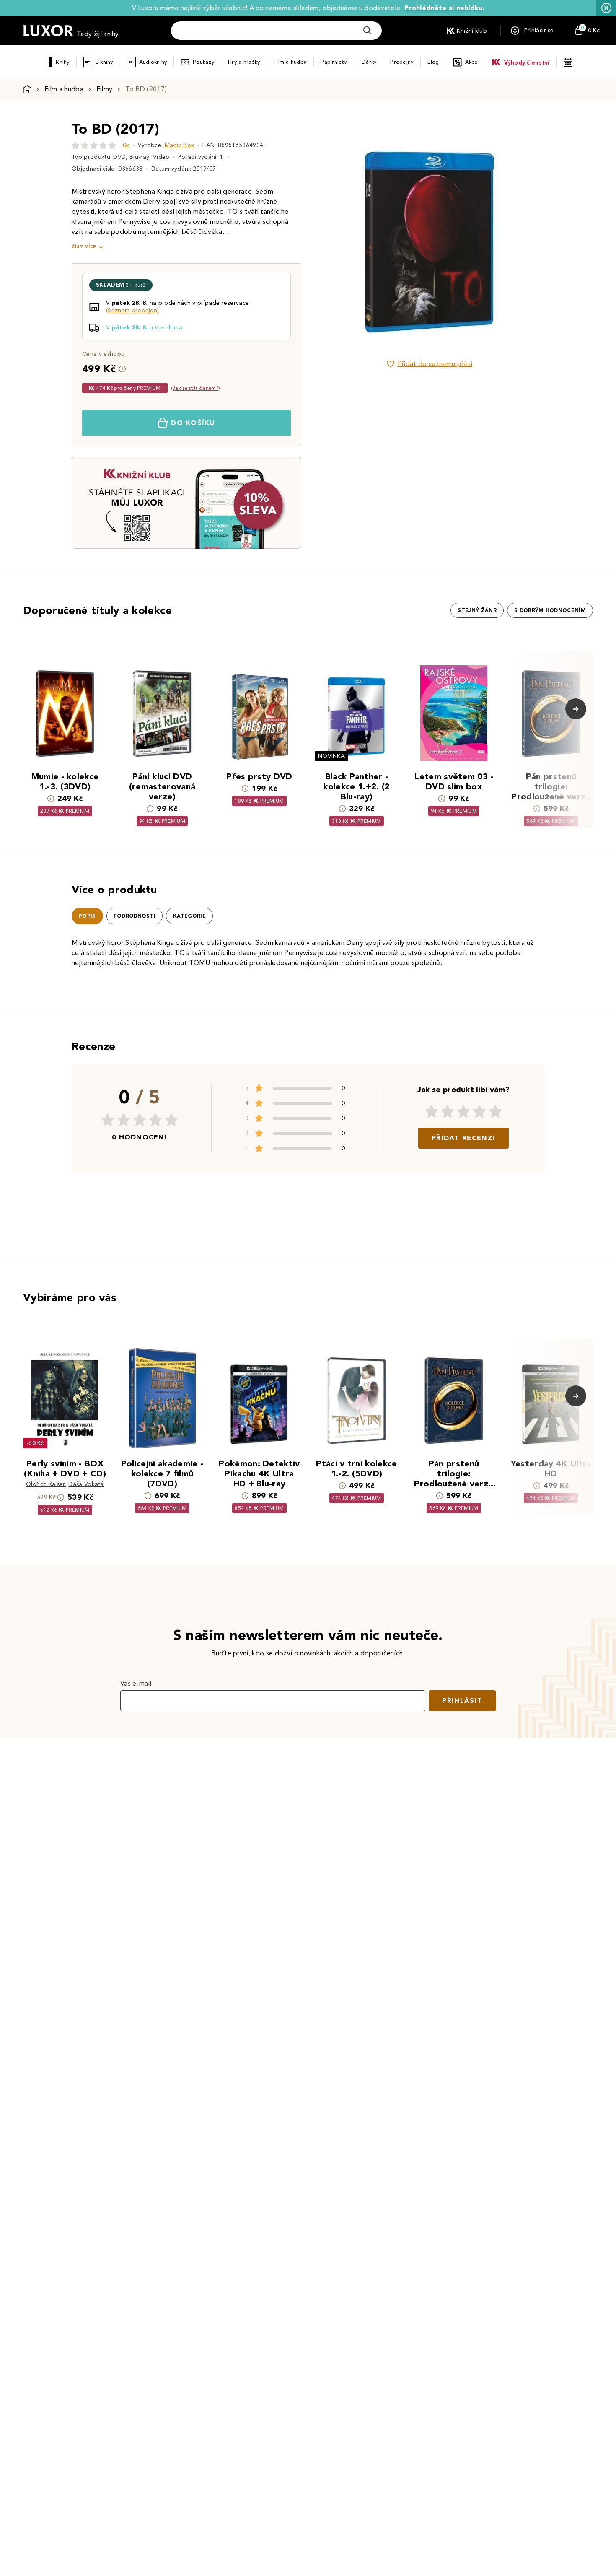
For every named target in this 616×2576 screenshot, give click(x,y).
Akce (472, 62)
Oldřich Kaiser (45, 1484)
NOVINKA (331, 756)
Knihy (62, 62)
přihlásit (462, 1700)
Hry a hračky (244, 62)
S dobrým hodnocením (550, 610)
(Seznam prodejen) (132, 310)
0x (126, 145)
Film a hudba (290, 62)
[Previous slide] (335, 234)
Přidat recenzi (463, 1138)
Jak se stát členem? (195, 388)
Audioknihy (153, 62)
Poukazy (203, 62)
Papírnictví (334, 62)
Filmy (105, 89)
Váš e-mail (136, 1683)
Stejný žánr (477, 610)
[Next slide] (524, 234)
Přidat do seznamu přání (435, 364)
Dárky (369, 62)
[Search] (368, 31)
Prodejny (402, 62)
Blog (433, 62)
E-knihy (104, 62)
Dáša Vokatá (86, 1484)
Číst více (84, 247)
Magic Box (180, 145)
